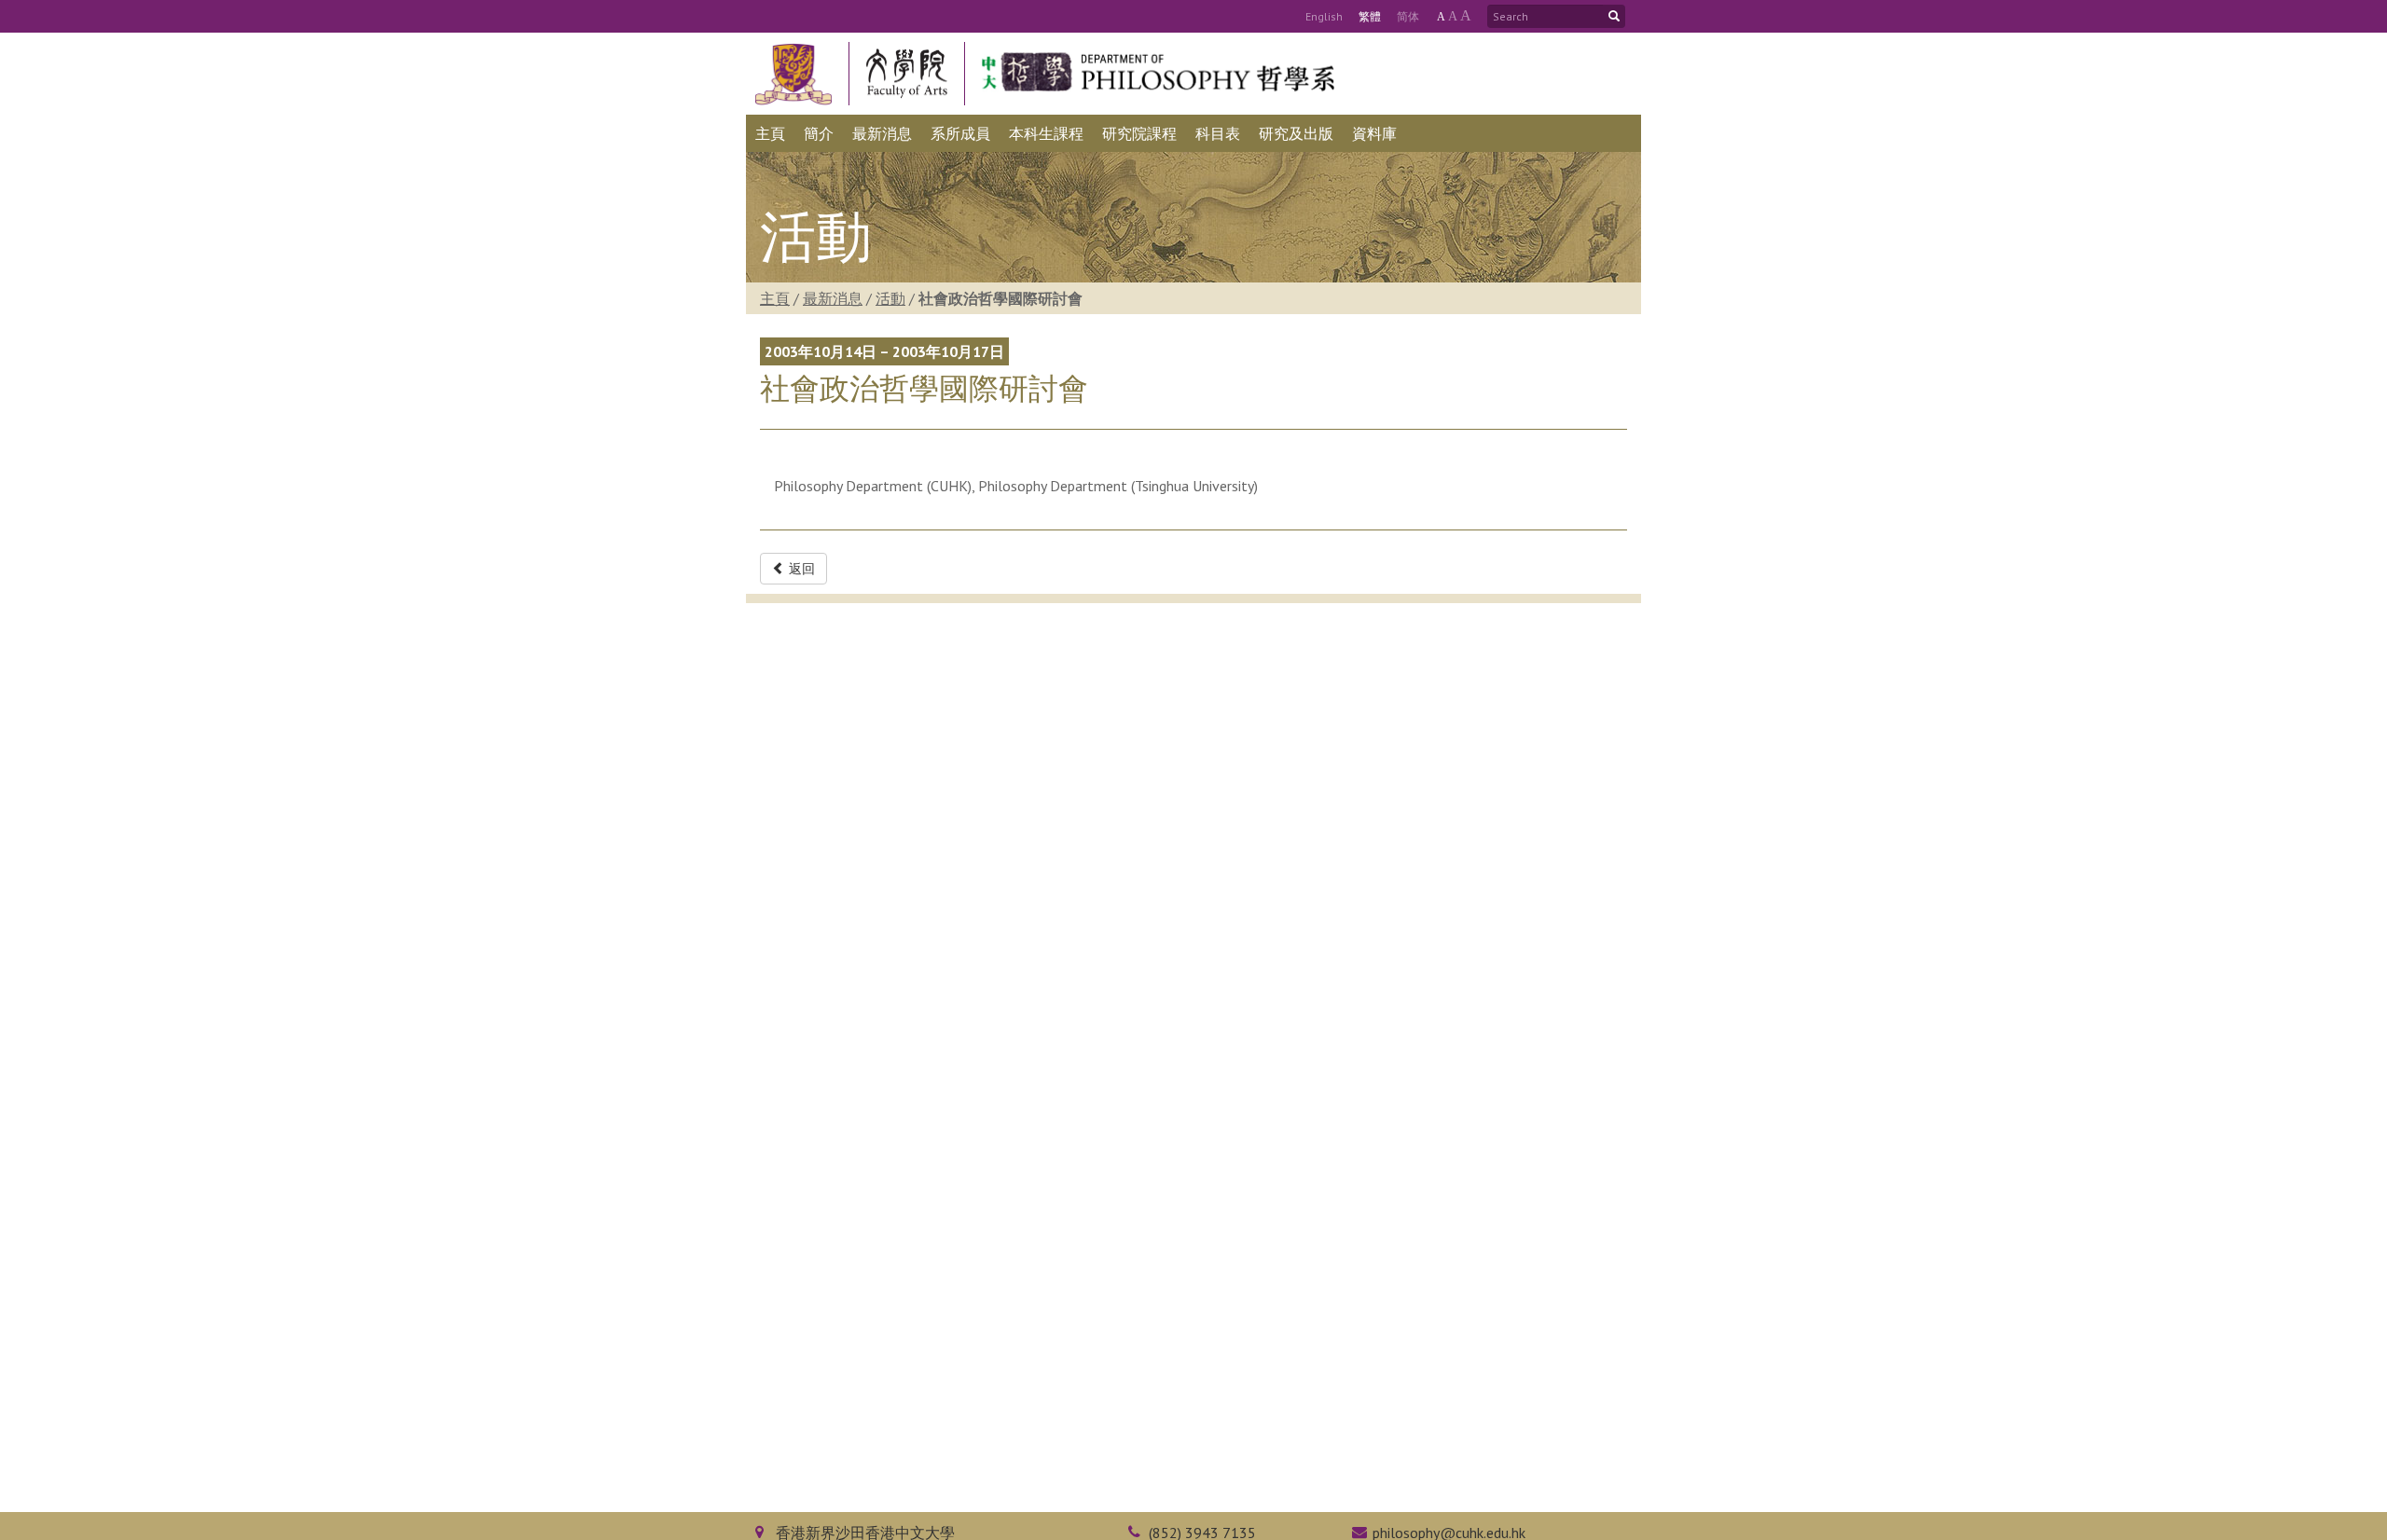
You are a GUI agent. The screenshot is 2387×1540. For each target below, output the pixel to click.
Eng (1324, 16)
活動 (890, 298)
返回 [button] (800, 569)
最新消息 (833, 298)
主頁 (775, 298)
